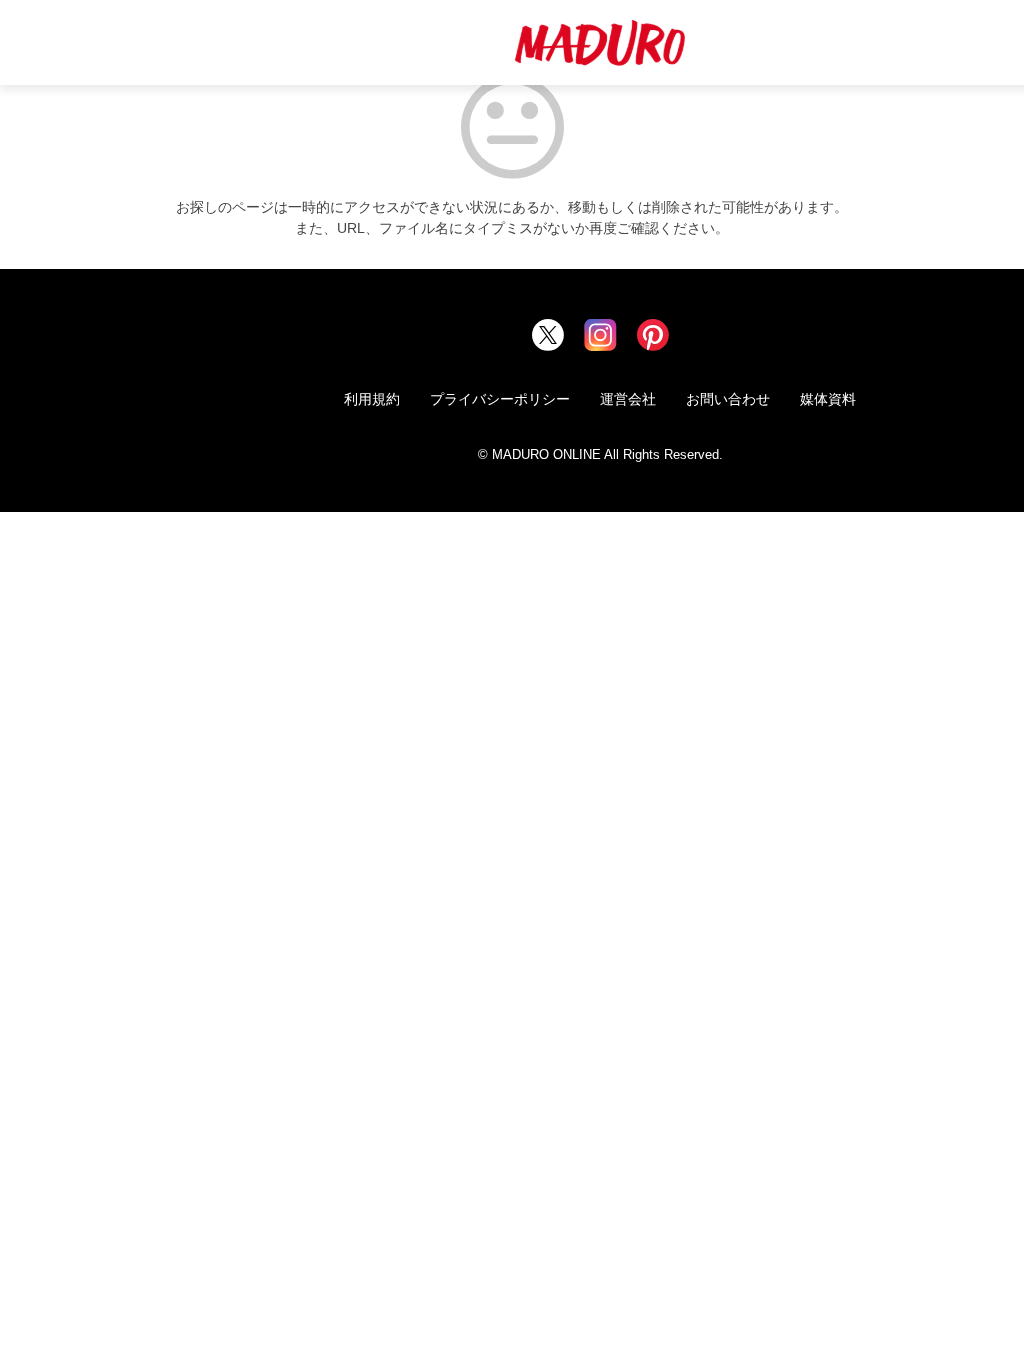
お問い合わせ (728, 399)
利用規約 (372, 399)
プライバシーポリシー (500, 399)
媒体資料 (828, 399)
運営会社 (628, 399)
